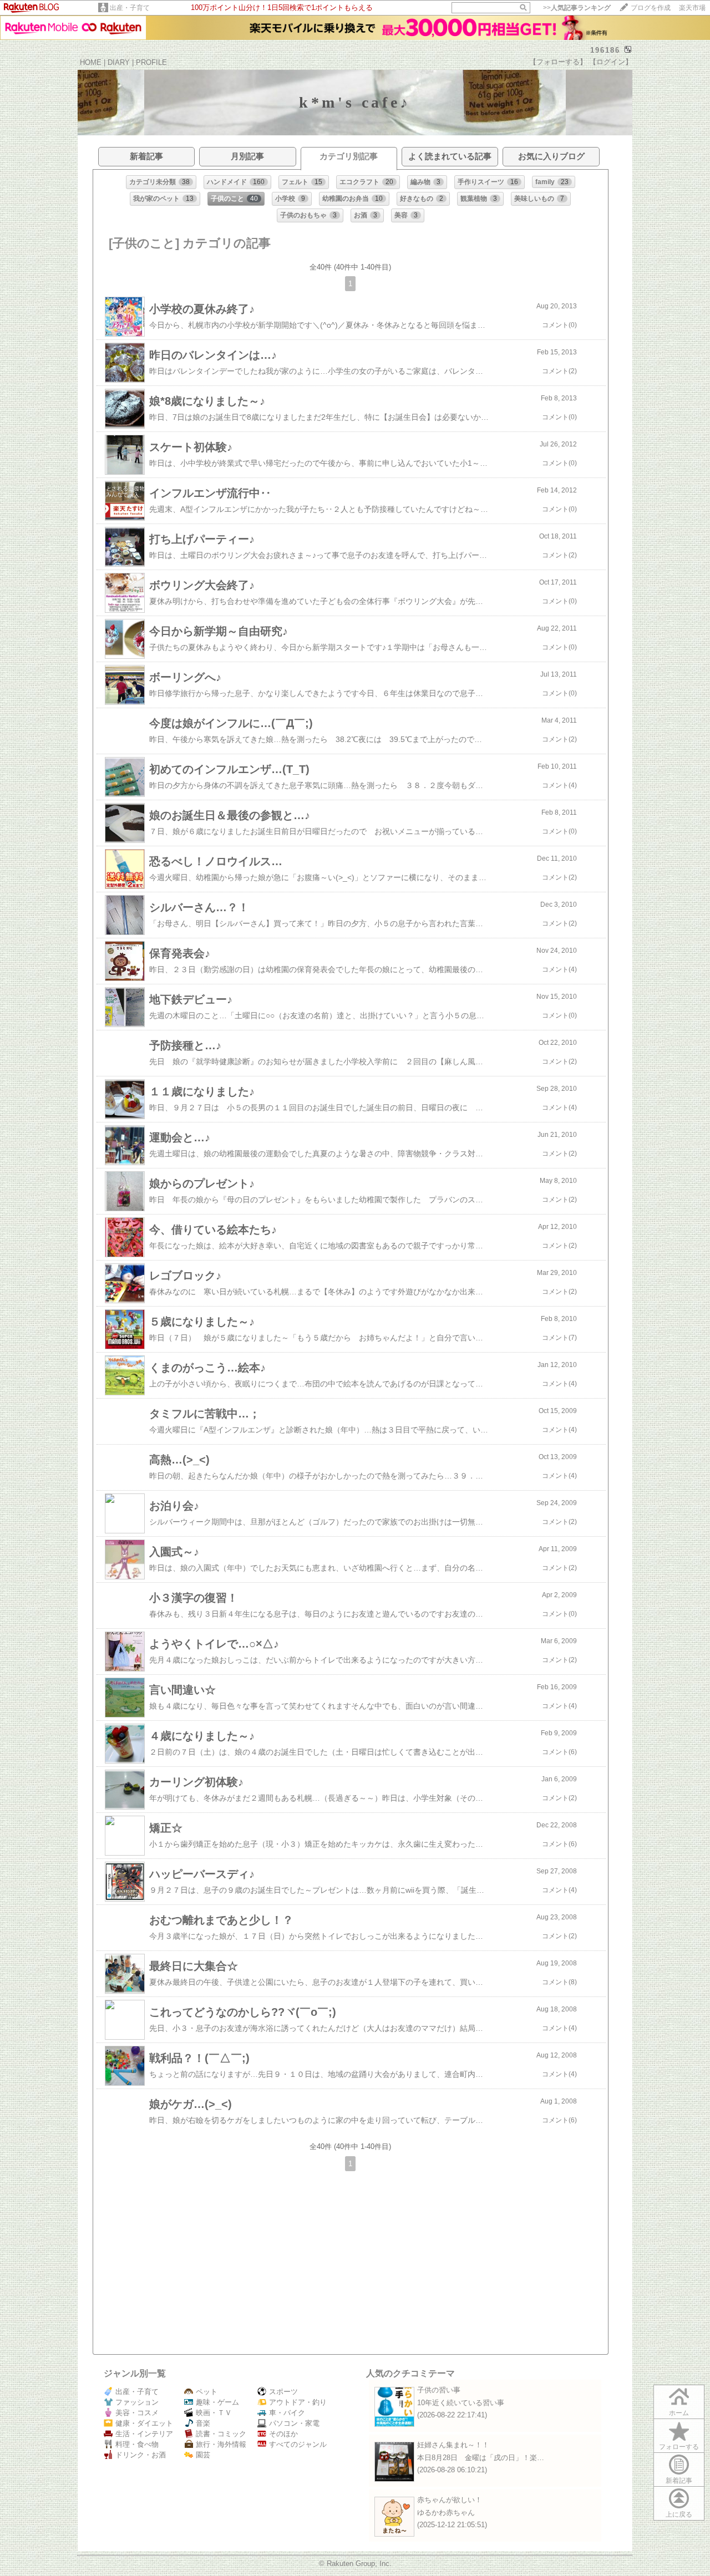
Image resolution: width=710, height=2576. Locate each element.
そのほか (283, 2434)
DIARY (119, 62)
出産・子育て (130, 8)
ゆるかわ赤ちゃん (446, 2513)
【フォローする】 (558, 62)
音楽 (203, 2423)
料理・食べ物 (137, 2444)
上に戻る (679, 2514)
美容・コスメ (137, 2413)
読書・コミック (221, 2434)
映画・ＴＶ (214, 2413)
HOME (91, 62)
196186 (605, 50)
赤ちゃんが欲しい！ (450, 2500)
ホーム (679, 2413)
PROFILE (151, 62)
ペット (207, 2392)
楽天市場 (692, 8)
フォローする (679, 2447)
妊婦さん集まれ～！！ (453, 2445)
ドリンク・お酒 (141, 2455)
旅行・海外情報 (221, 2444)
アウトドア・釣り (298, 2402)
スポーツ (283, 2392)
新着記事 (679, 2481)
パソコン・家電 (294, 2423)
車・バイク (287, 2413)
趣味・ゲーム (217, 2402)
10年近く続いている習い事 (461, 2403)
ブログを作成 (651, 8)
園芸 (203, 2455)
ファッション (137, 2402)
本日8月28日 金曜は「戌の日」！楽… (481, 2458)
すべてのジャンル (298, 2444)
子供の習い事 (439, 2390)
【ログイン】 (611, 62)
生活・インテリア (144, 2434)
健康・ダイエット (144, 2423)
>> (577, 8)
